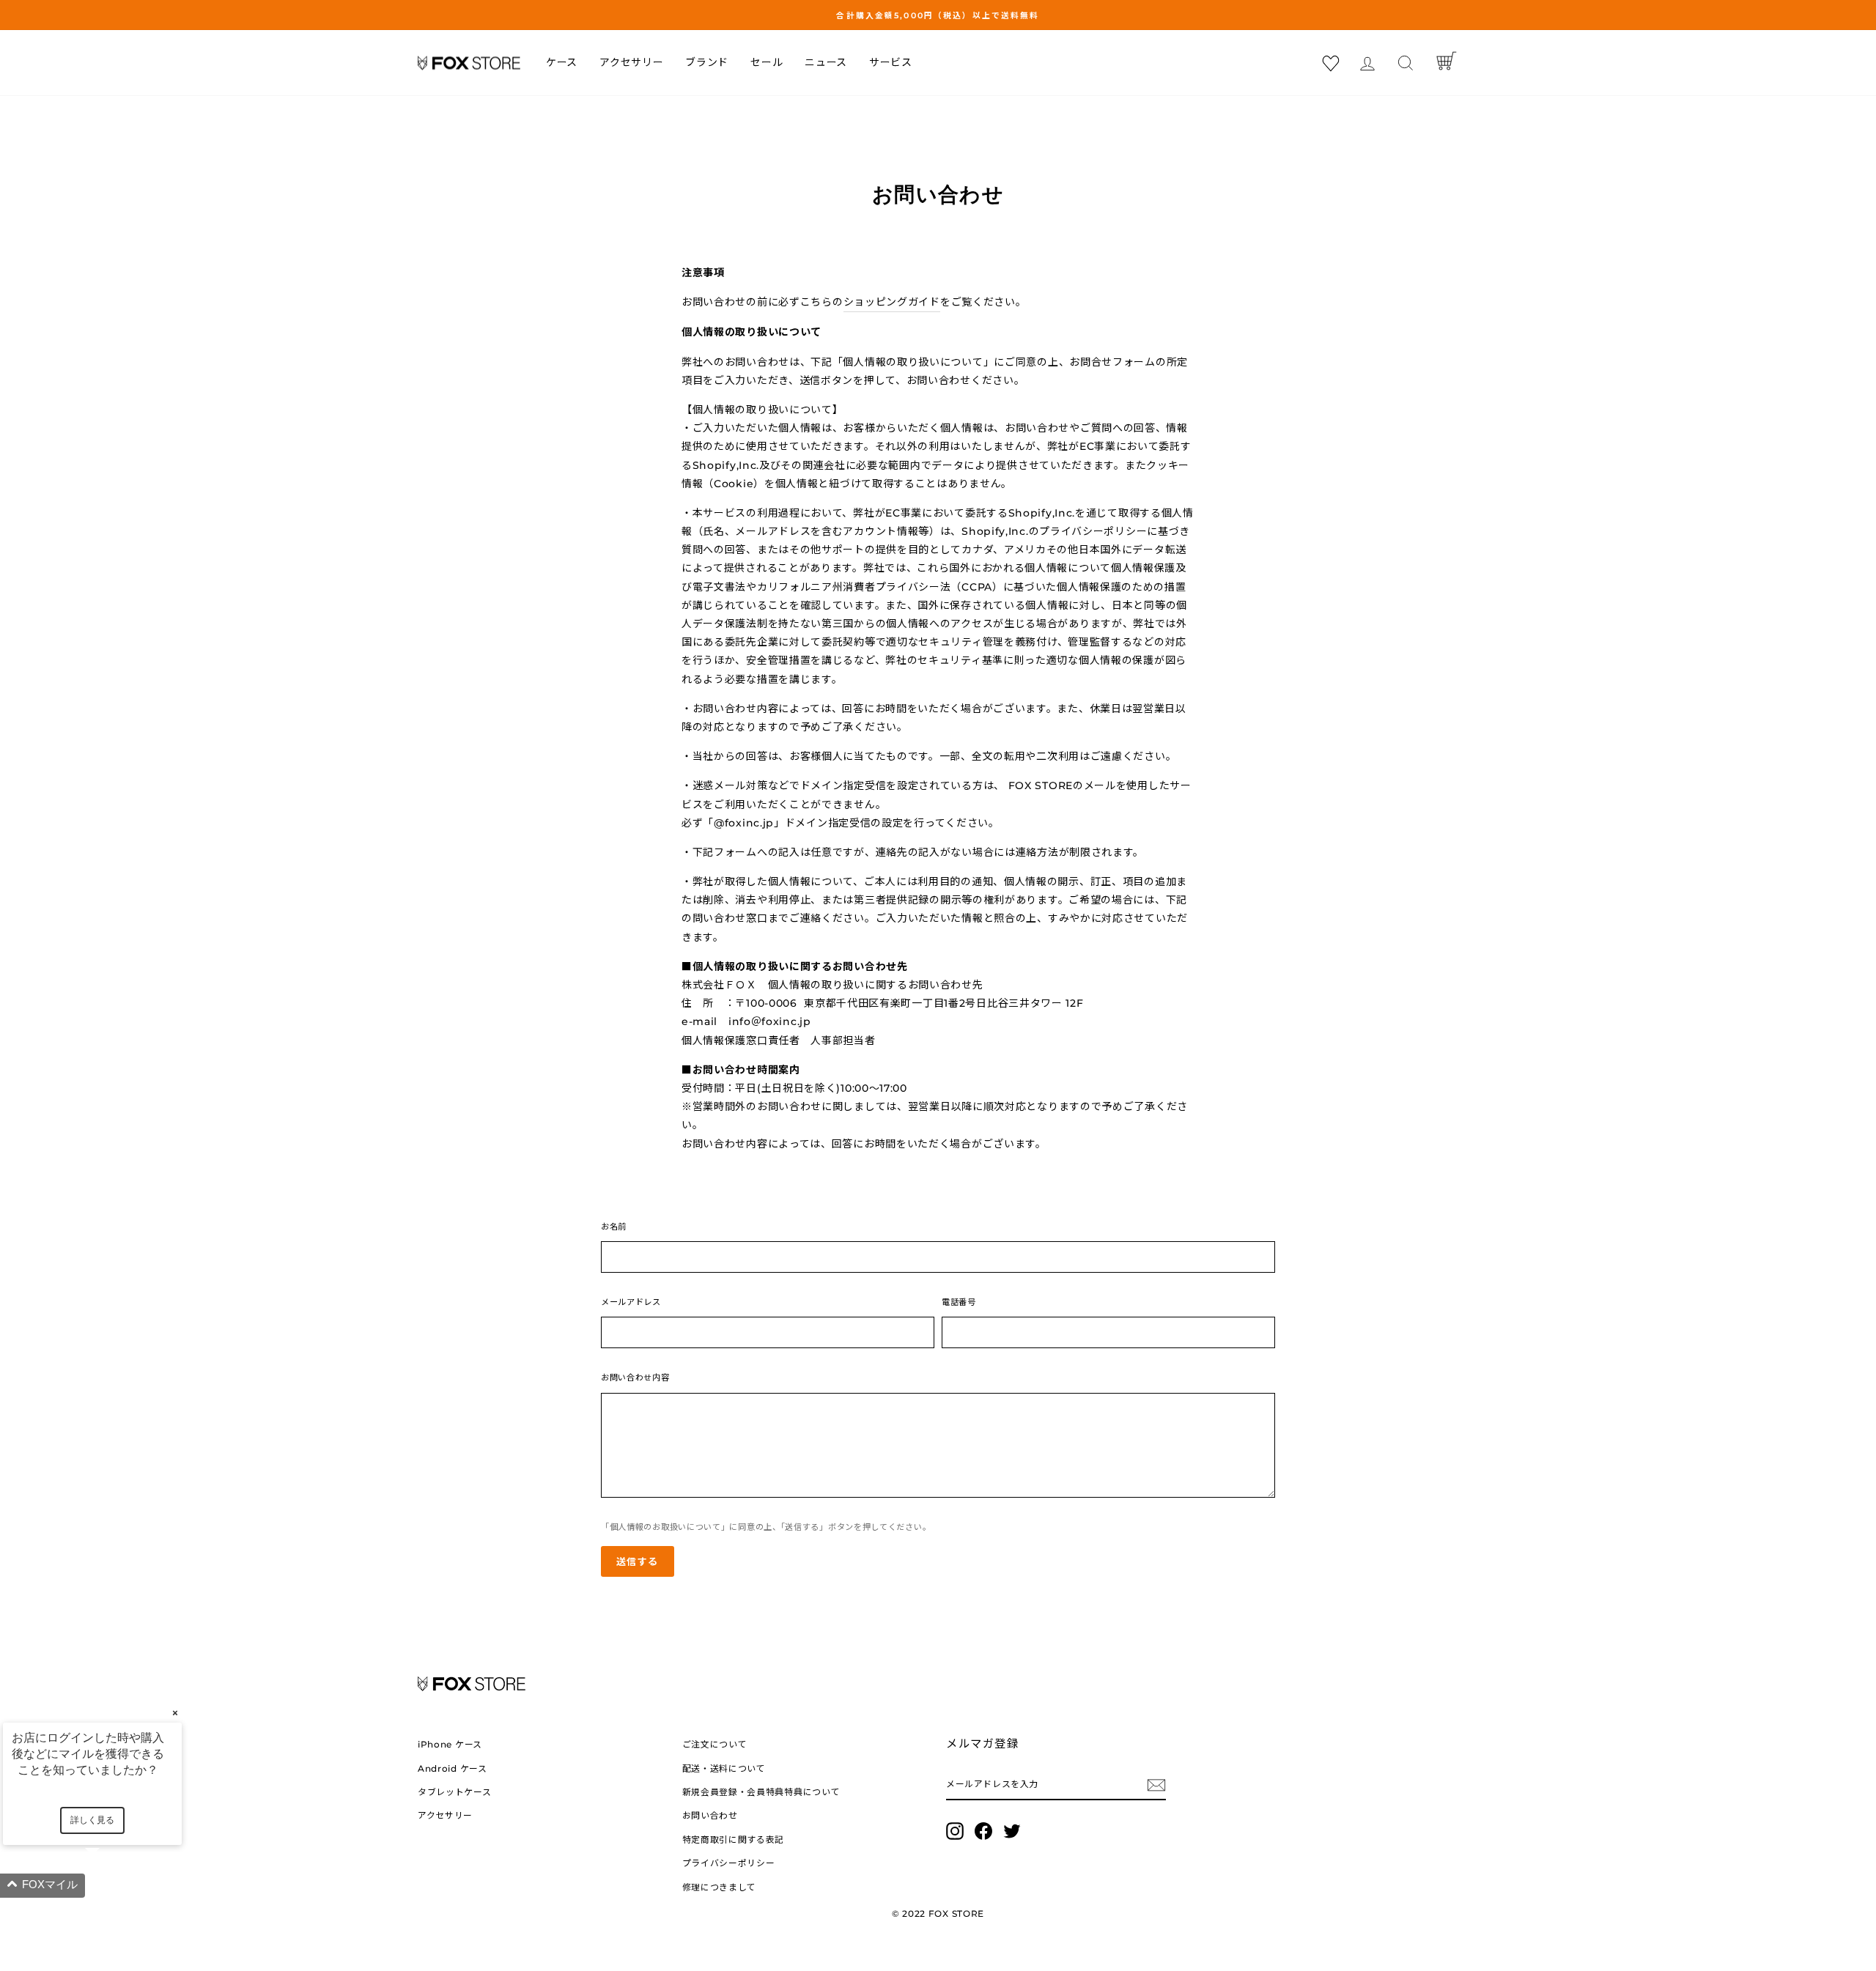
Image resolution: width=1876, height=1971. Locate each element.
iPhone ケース (450, 1744)
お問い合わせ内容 (635, 1378)
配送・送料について (724, 1768)
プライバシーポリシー (729, 1863)
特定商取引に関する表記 (734, 1839)
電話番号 (959, 1302)
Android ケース (453, 1768)
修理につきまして (720, 1887)
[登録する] (1156, 1785)
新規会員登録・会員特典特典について (761, 1792)
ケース (562, 62)
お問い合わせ (710, 1815)
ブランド (707, 62)
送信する (638, 1561)
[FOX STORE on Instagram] (955, 1831)
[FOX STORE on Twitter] (1012, 1831)
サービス (891, 62)
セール (767, 62)
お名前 (614, 1227)
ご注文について (715, 1744)
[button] (110, 1886)
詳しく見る (92, 1820)
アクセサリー (631, 62)
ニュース (826, 62)
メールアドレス (631, 1302)
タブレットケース (455, 1792)
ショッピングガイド (892, 302)
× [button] (175, 1713)
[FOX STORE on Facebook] (983, 1831)
